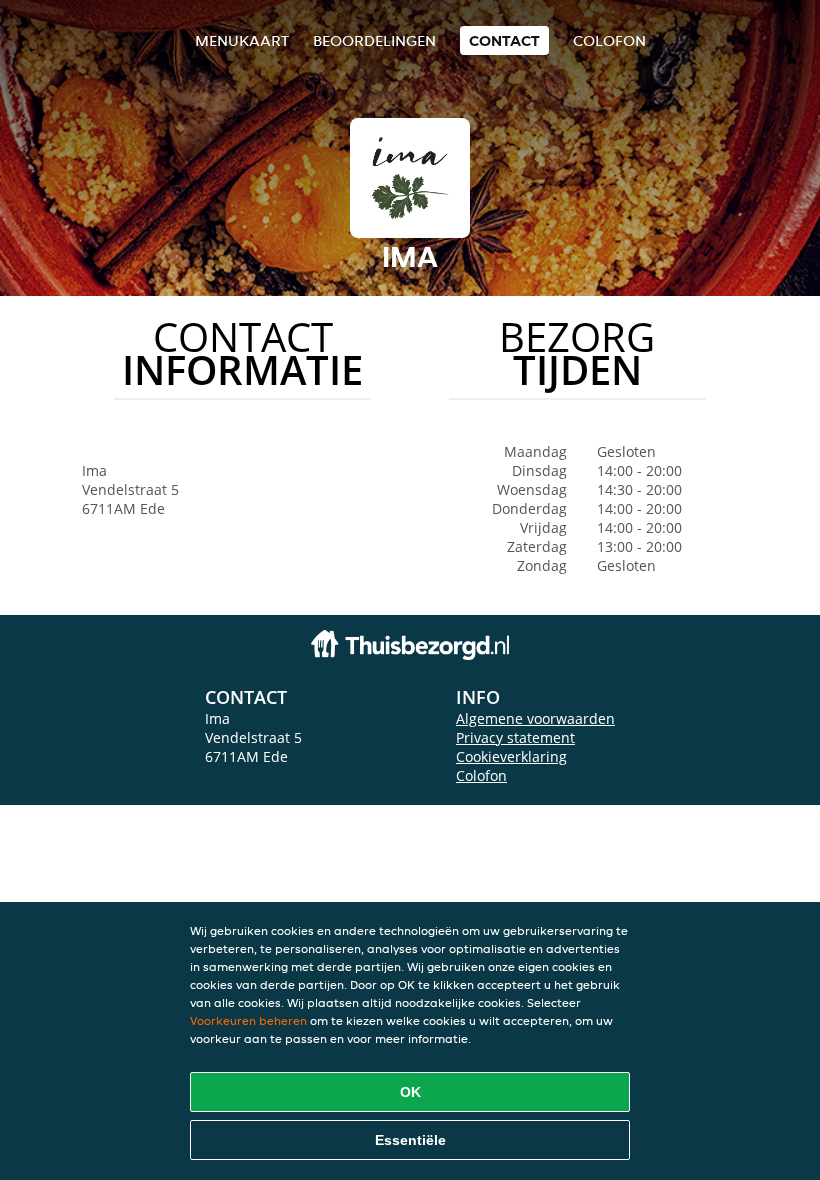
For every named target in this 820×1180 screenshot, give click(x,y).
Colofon (481, 775)
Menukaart (242, 40)
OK (410, 1092)
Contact (504, 40)
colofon (609, 40)
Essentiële (410, 1140)
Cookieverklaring (511, 756)
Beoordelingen (374, 40)
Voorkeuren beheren (248, 1020)
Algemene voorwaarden (535, 718)
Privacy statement (515, 737)
